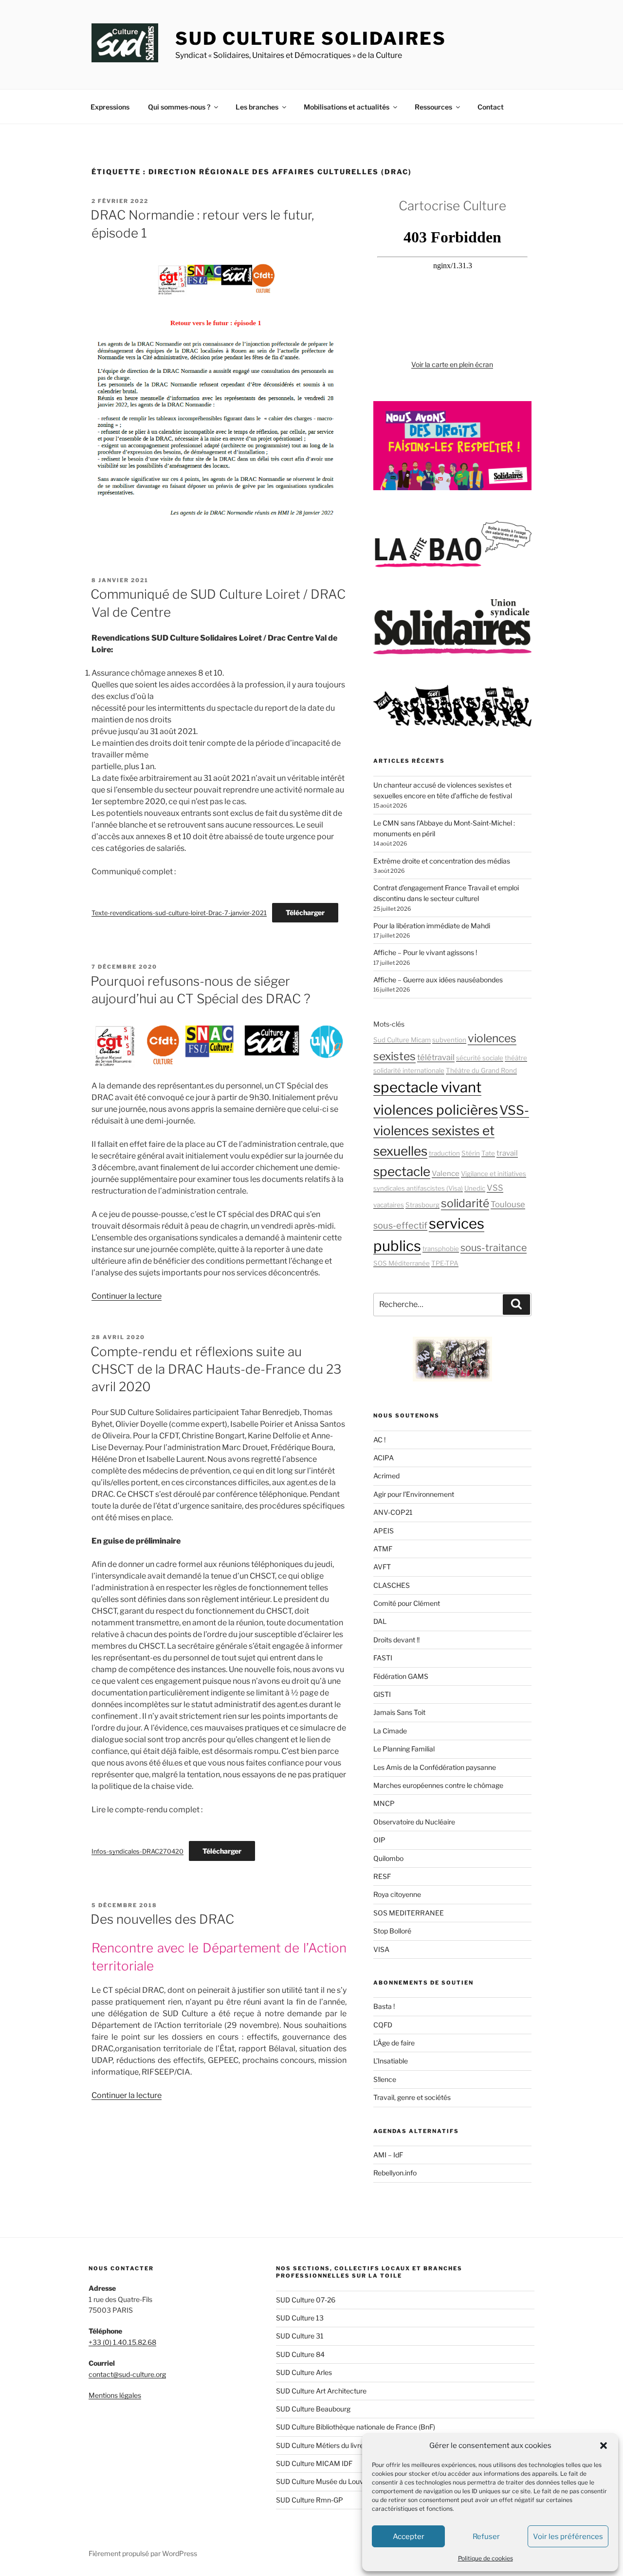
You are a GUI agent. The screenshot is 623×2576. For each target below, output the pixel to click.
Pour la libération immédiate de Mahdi (432, 926)
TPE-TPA (445, 1263)
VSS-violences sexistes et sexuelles (451, 1131)
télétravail (436, 1057)
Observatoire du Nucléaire (414, 1822)
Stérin (471, 1153)
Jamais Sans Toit (399, 1712)
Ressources (433, 107)
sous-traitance (494, 1248)
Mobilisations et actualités (347, 107)
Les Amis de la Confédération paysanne (435, 1767)
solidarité (465, 1203)
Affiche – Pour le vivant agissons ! (425, 952)
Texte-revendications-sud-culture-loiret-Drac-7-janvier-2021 (179, 913)
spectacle (402, 1171)
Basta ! (384, 2006)
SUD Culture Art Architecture (321, 2391)
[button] (604, 2446)
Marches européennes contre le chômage (438, 1785)
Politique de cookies (486, 2558)
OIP (379, 1840)
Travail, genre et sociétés (412, 2097)
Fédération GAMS (401, 1676)
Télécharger (305, 912)
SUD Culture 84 (300, 2354)
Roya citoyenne (397, 1894)
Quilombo (388, 1858)
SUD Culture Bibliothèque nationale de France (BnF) (356, 2427)
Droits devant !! (396, 1640)
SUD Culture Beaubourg (313, 2409)
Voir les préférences (568, 2537)
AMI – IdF (388, 2155)
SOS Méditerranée (402, 1263)
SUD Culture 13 (300, 2318)
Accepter (409, 2537)
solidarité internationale (409, 1070)
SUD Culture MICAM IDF (314, 2463)
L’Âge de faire (394, 2043)
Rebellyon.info (395, 2173)
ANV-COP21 (393, 1512)
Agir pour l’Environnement (414, 1494)
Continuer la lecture (127, 1296)
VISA (381, 1949)
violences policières (436, 1110)
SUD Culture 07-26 (306, 2300)
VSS (495, 1188)
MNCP (384, 1803)
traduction (444, 1153)
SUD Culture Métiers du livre (320, 2445)
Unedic (475, 1188)
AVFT (382, 1567)
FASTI (383, 1658)
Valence (446, 1174)
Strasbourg (422, 1205)
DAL (380, 1621)
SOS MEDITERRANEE (409, 1913)
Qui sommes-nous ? (179, 107)
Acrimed (386, 1476)
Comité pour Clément (407, 1603)
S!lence (385, 2079)
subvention (449, 1040)
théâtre (516, 1058)
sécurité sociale (480, 1058)
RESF (382, 1876)
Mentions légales (115, 2395)
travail (507, 1153)
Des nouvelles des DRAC (162, 1919)
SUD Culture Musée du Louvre (323, 2481)
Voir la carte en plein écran (452, 364)
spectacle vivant (427, 1087)
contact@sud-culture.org (127, 2374)
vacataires (389, 1205)
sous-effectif (400, 1225)
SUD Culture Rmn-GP (310, 2500)
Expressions (110, 107)
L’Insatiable (391, 2061)
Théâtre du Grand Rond (481, 1070)
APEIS (384, 1531)
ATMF (383, 1549)
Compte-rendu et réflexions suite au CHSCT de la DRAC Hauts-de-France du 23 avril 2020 (216, 1369)
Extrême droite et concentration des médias (442, 861)
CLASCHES (392, 1585)
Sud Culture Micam (402, 1040)
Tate (488, 1153)
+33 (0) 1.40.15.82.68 (122, 2342)
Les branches (257, 107)
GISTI (382, 1694)
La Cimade (390, 1731)
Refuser (486, 2537)
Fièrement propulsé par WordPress (143, 2553)
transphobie (441, 1249)
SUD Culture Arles (304, 2372)
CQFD (383, 2025)
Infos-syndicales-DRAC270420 (137, 1851)
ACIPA (384, 1458)
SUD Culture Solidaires (311, 38)
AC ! (379, 1440)
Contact (491, 107)
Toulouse (508, 1204)
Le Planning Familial (404, 1749)
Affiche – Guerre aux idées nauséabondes (438, 980)
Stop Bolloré (392, 1931)
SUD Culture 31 (300, 2336)
